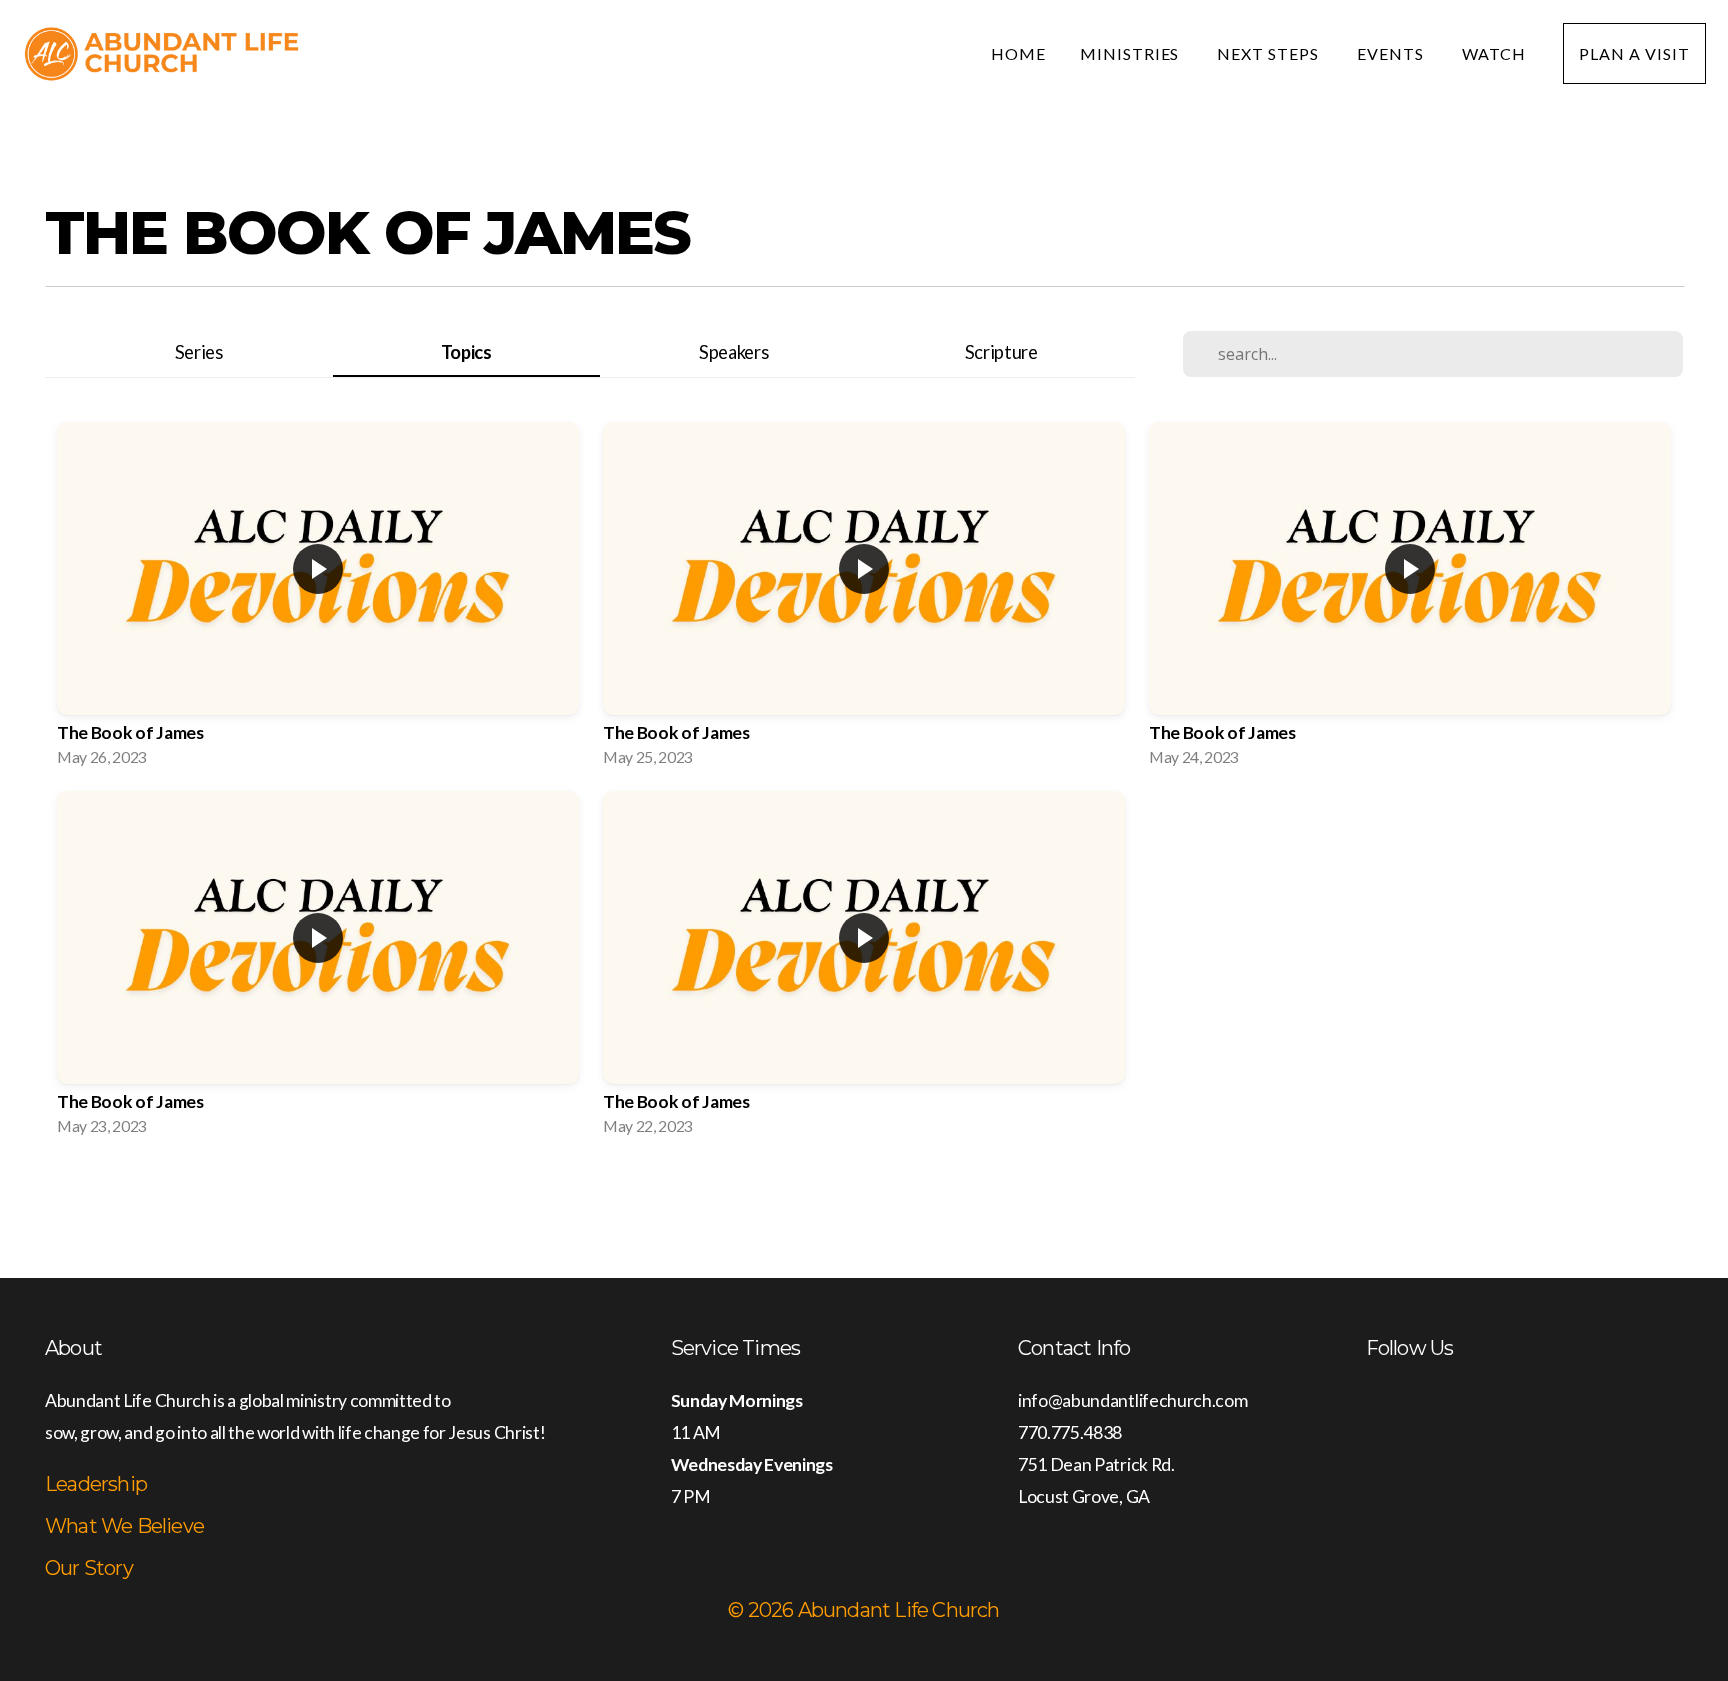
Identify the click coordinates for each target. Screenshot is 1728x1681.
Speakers (733, 352)
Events (1392, 53)
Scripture (1001, 352)
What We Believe (124, 1526)
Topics (466, 352)
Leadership (96, 1484)
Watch (1496, 53)
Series (199, 352)
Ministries (1132, 53)
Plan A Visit (1634, 53)
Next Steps (1270, 53)
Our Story (89, 1568)
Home (1018, 53)
